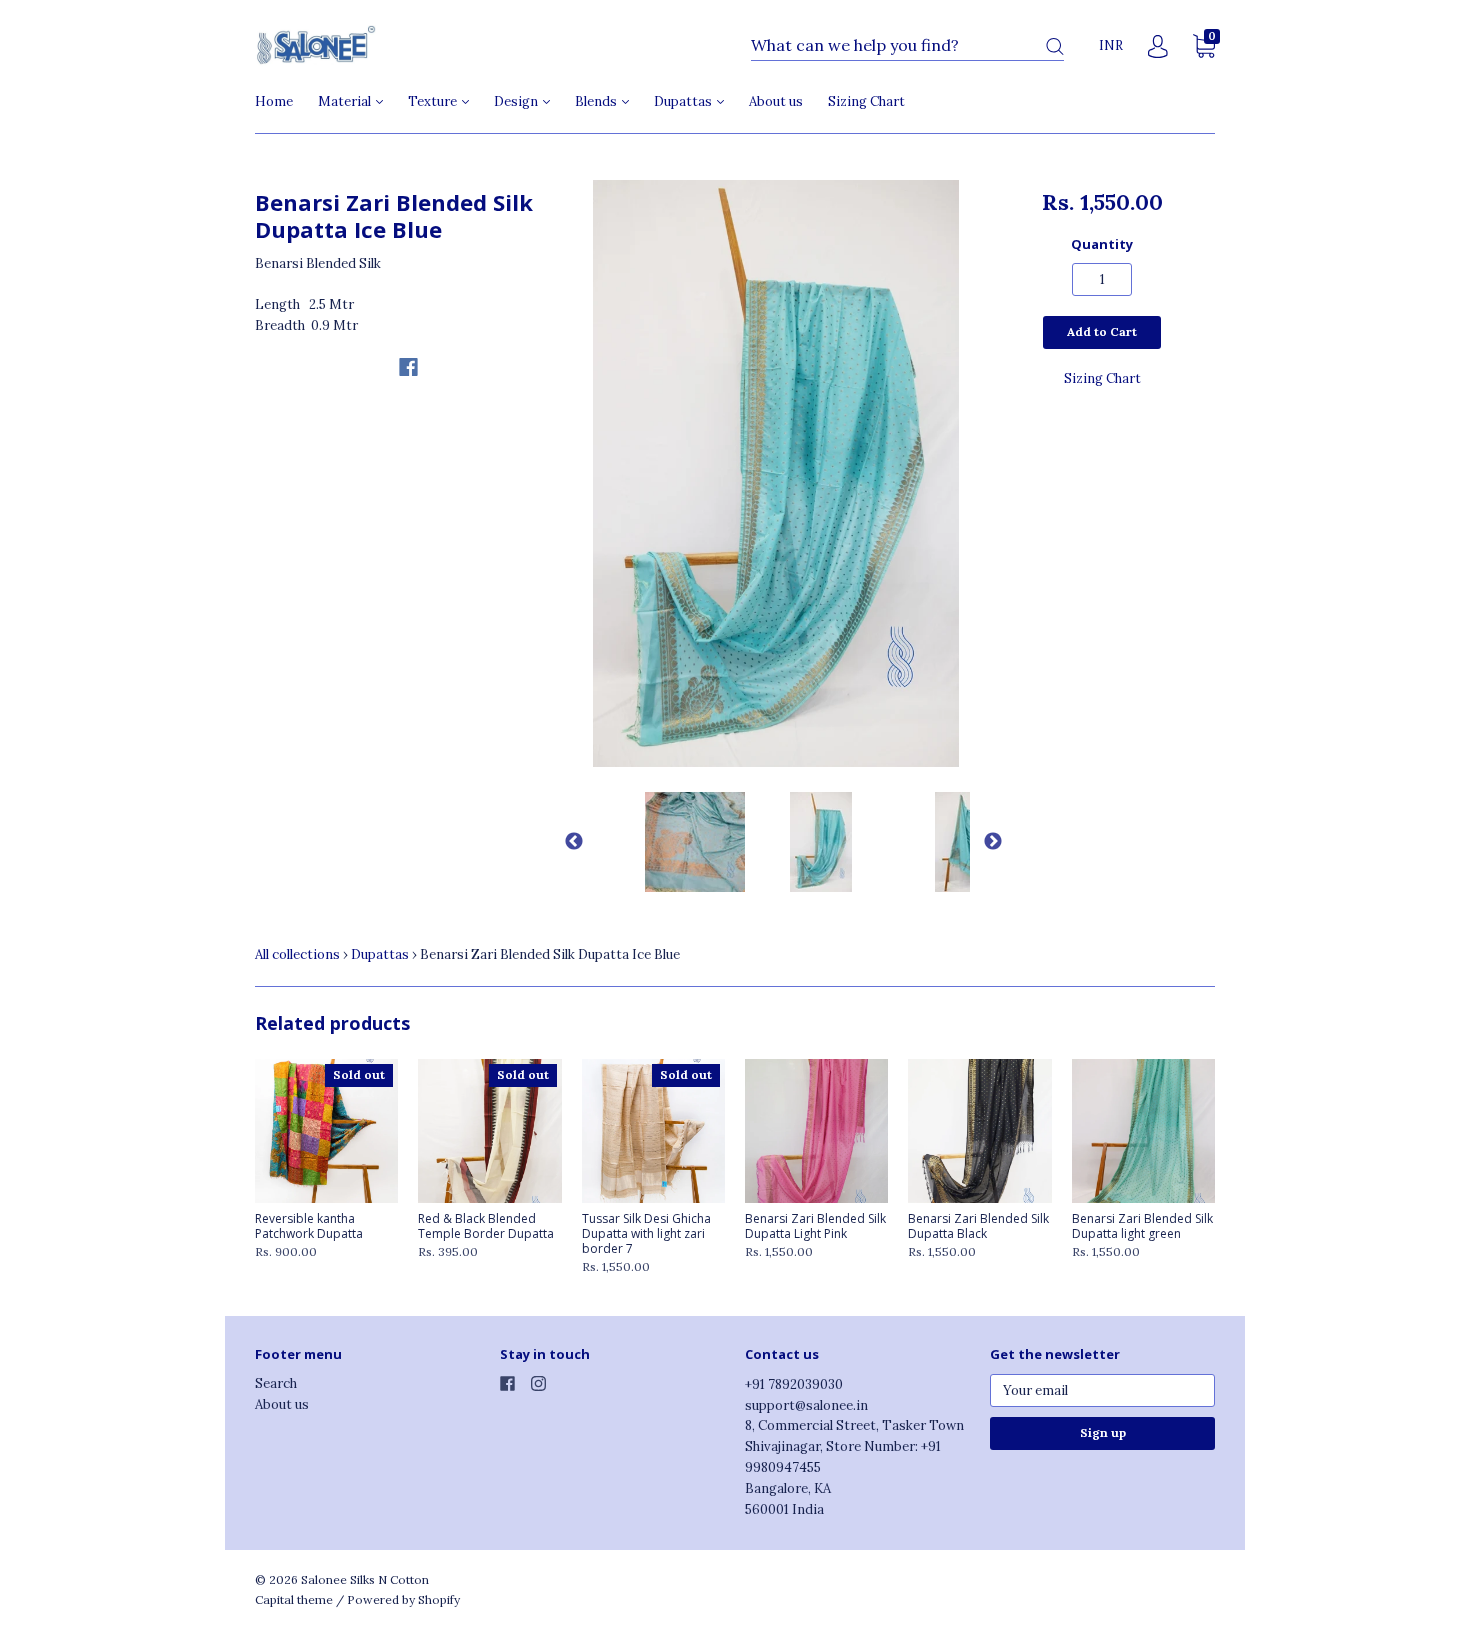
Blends (597, 101)
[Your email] (1102, 1390)
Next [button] (985, 842)
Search (276, 1383)
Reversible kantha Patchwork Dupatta (309, 1226)
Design (517, 101)
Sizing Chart (866, 101)
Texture (434, 101)
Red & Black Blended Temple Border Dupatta (486, 1226)
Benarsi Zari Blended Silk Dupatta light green (1142, 1226)
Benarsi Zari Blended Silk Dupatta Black (978, 1226)
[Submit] (1055, 46)
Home (274, 101)
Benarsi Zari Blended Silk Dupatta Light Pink (815, 1226)
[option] (776, 474)
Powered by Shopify (403, 1599)
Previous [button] (567, 842)
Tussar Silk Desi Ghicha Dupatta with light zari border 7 (646, 1233)
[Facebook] (408, 367)
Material (346, 101)
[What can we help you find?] (907, 46)
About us (776, 101)
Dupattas (684, 101)
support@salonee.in (806, 1405)
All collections (297, 954)
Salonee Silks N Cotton (365, 1579)
